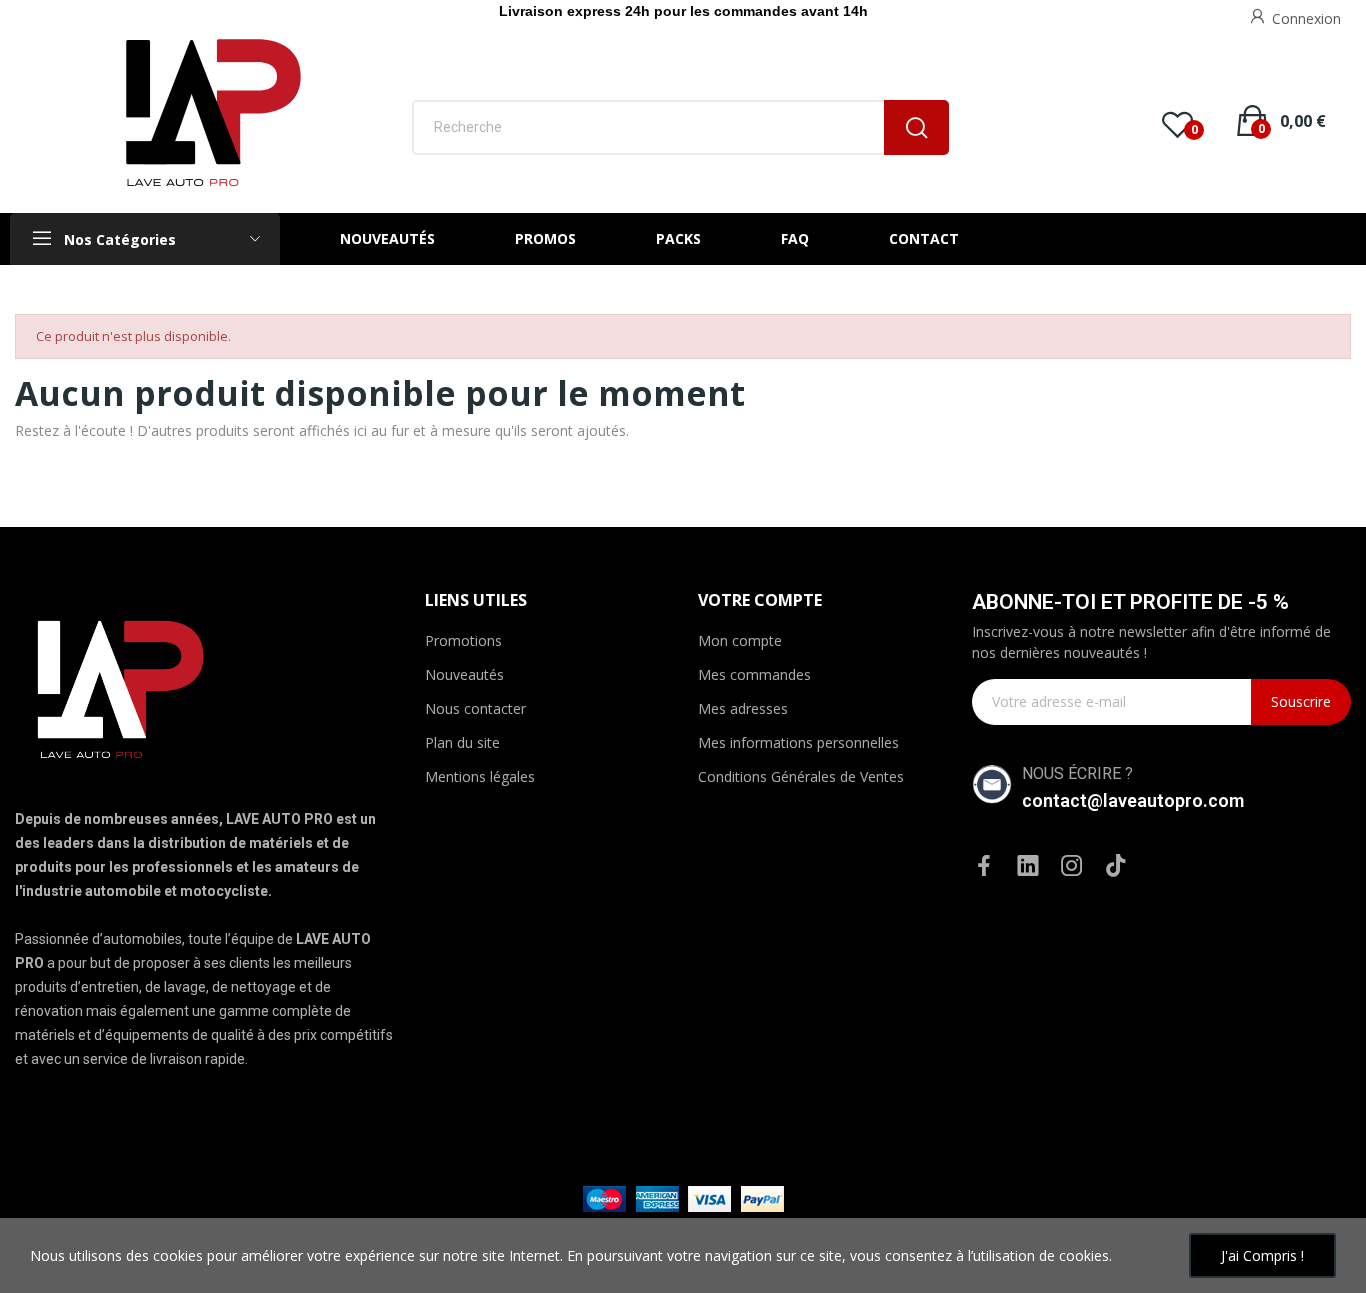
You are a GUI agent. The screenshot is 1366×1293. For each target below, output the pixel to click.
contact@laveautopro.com (1133, 800)
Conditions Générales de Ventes (801, 776)
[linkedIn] (1028, 866)
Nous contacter (475, 708)
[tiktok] (1116, 866)
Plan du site (462, 742)
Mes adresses (743, 708)
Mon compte (740, 640)
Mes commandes (754, 674)
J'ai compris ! (1262, 1255)
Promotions (463, 640)
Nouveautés (464, 674)
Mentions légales (480, 776)
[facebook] (984, 866)
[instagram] (1072, 866)
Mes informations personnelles (798, 742)
